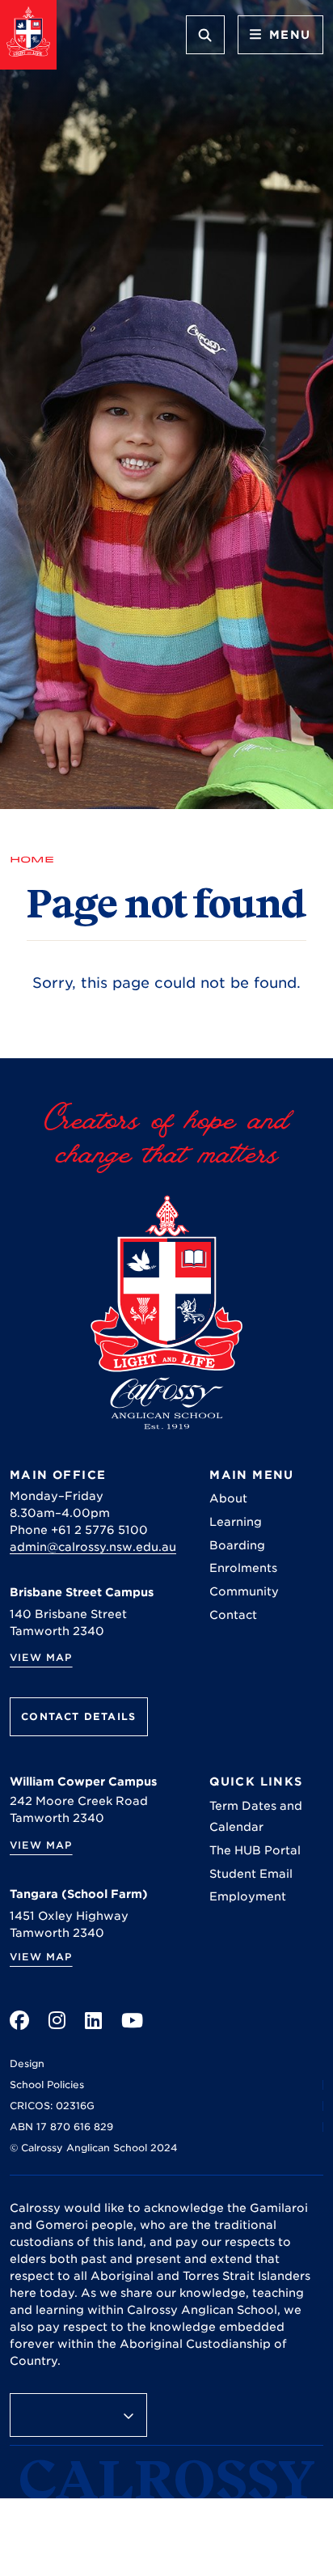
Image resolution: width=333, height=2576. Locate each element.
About (228, 1498)
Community (244, 1591)
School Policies (47, 2085)
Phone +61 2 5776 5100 (79, 1530)
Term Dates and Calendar (256, 1816)
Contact (233, 1615)
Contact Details (79, 1716)
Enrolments (243, 1568)
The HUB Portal (255, 1850)
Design (27, 2063)
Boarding (237, 1545)
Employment (248, 1896)
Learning (236, 1522)
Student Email (251, 1874)
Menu (290, 35)
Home (32, 859)
